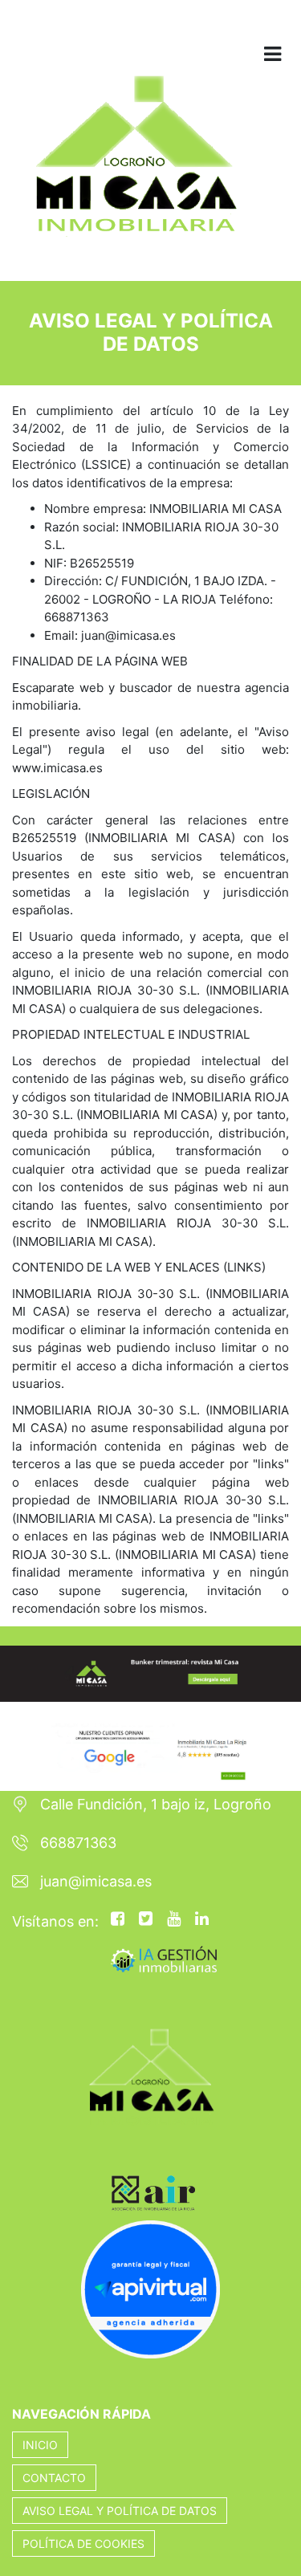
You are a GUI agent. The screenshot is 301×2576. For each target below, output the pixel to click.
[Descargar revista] (150, 1673)
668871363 (78, 1843)
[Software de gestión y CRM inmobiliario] (164, 1958)
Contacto (54, 2478)
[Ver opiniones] (150, 1745)
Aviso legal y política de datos (120, 2511)
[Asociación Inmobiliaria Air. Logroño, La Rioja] (104, 2161)
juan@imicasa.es (96, 1881)
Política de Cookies (83, 2543)
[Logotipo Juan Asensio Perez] (135, 163)
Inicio (40, 2445)
